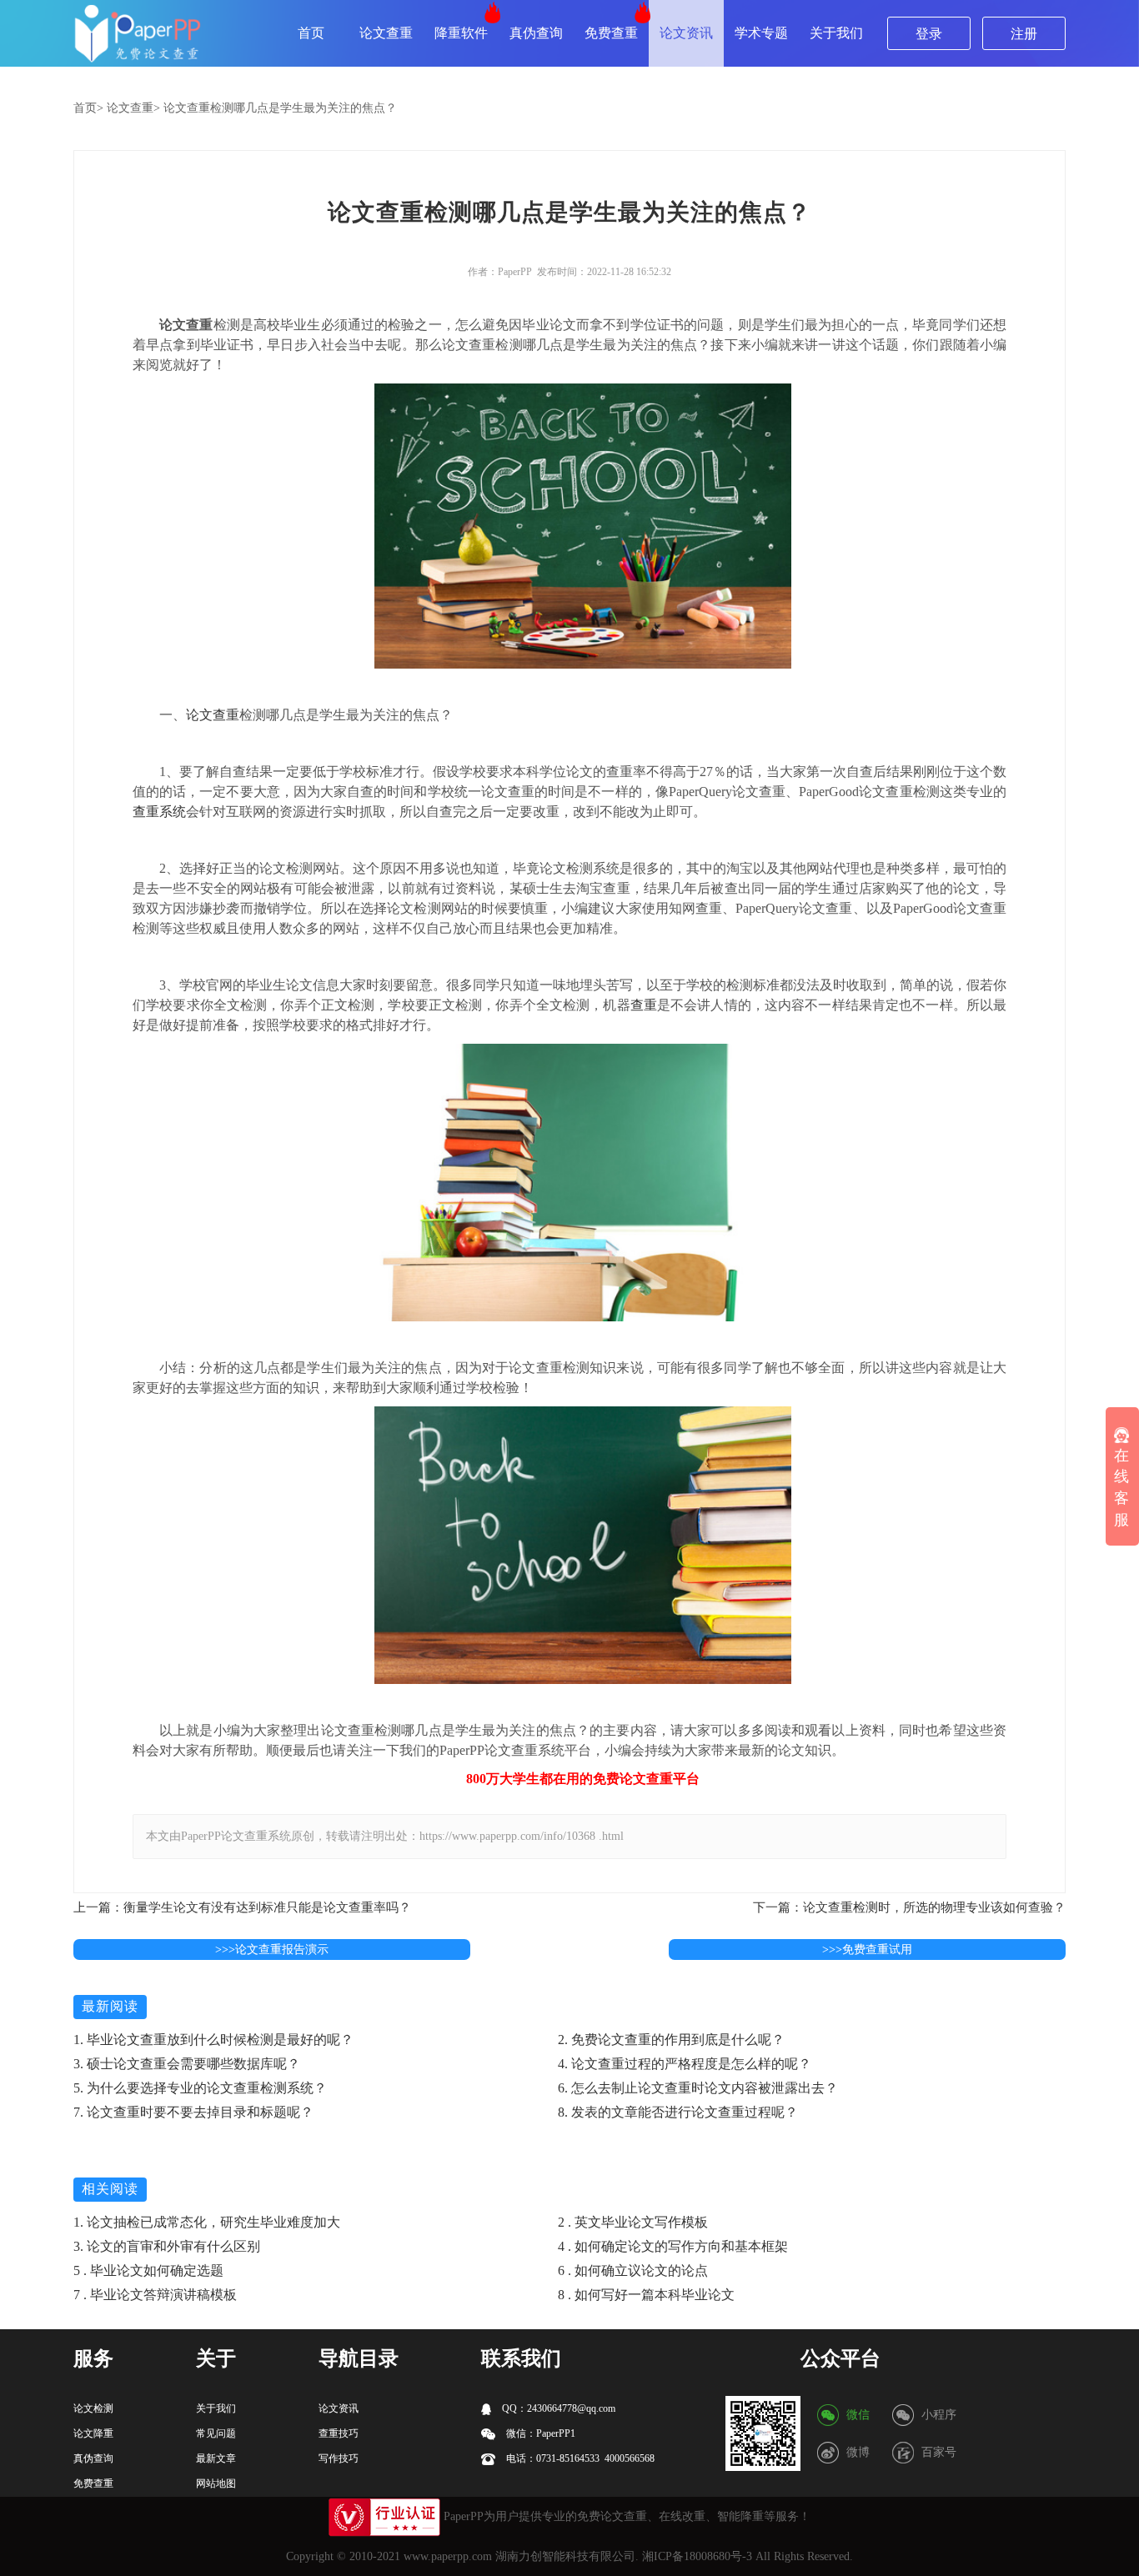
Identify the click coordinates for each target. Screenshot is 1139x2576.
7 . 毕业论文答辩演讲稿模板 (155, 2295)
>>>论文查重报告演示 (272, 1950)
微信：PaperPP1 (539, 2433)
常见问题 (216, 2433)
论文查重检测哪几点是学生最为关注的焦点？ (280, 108)
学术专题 (761, 33)
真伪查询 (536, 33)
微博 (858, 2452)
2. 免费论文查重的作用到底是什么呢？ (671, 2040)
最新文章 (216, 2458)
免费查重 (611, 33)
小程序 (939, 2415)
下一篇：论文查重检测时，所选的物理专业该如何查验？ (909, 1907)
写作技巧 (339, 2458)
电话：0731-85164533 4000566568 (579, 2458)
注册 (1024, 34)
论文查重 (386, 33)
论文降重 (93, 2433)
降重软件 (461, 33)
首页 (311, 33)
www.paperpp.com (448, 2556)
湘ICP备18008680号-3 (697, 2556)
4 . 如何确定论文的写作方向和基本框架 (673, 2246)
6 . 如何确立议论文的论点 (633, 2270)
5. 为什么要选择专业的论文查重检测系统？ (200, 2088)
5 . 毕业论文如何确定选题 (148, 2270)
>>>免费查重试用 (867, 1950)
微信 (858, 2415)
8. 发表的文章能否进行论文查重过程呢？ (678, 2112)
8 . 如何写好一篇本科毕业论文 (646, 2295)
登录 (929, 34)
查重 (644, 1005)
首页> (88, 108)
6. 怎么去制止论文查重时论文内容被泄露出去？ (698, 2088)
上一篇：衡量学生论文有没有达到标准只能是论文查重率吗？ (242, 1907)
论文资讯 (686, 33)
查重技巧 (339, 2433)
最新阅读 (110, 2006)
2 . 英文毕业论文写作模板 (633, 2222)
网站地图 (216, 2483)
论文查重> (133, 108)
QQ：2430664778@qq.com (557, 2408)
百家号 (939, 2452)
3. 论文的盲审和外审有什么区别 (167, 2246)
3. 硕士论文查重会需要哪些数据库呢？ (187, 2064)
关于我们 (836, 33)
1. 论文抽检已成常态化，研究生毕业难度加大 (207, 2222)
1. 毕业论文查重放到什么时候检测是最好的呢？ (213, 2040)
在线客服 (1121, 1488)
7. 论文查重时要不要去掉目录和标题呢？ (193, 2112)
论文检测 (93, 2408)
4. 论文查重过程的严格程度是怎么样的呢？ (685, 2064)
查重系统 (159, 812)
